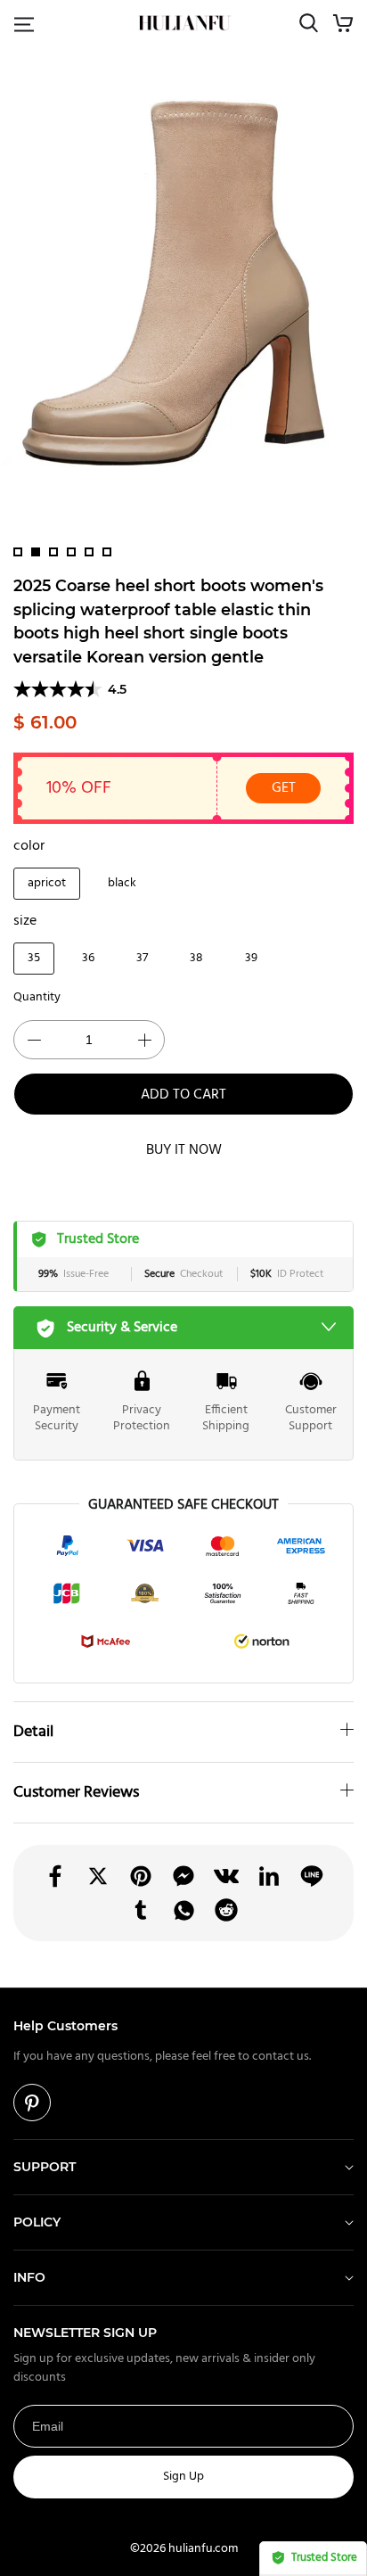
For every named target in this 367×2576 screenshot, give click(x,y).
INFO (29, 2277)
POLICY (37, 2222)
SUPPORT (45, 2167)
